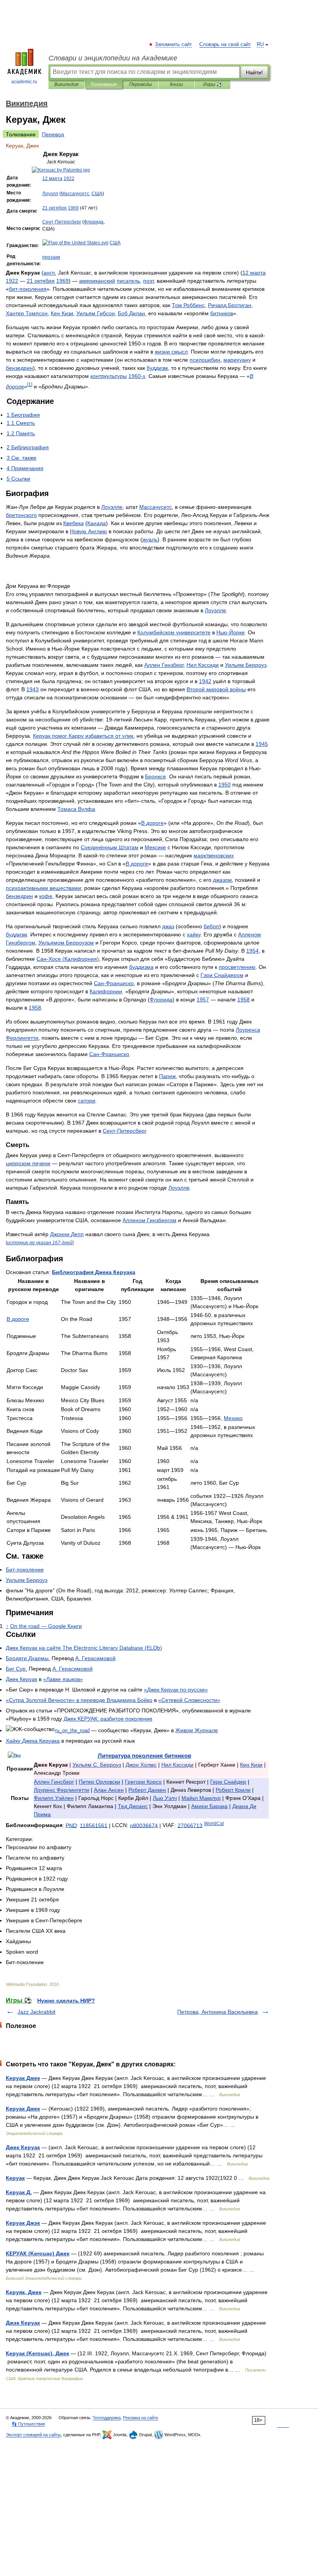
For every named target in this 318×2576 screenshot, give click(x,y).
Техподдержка (107, 2418)
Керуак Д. (19, 2192)
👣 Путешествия (28, 2424)
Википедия (66, 84)
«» (63, 1679)
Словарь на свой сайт (225, 45)
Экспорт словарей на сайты (33, 2435)
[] (30, 384)
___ (72, 1730)
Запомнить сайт (174, 45)
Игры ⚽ (213, 84)
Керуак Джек (23, 2078)
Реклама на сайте (141, 2418)
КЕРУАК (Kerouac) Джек (38, 2253)
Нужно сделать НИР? (66, 2001)
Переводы (141, 84)
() (84, 1648)
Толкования (103, 84)
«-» (176, 1690)
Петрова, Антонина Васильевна (218, 2012)
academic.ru (24, 82)
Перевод (53, 134)
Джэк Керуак (23, 2323)
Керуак (15, 2178)
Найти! (254, 72)
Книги (176, 84)
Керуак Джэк (23, 2223)
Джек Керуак (23, 2147)
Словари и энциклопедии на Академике (113, 58)
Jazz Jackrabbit (36, 2012)
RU (260, 45)
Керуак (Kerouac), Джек (37, 2353)
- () (68, 959)
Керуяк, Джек (24, 2292)
